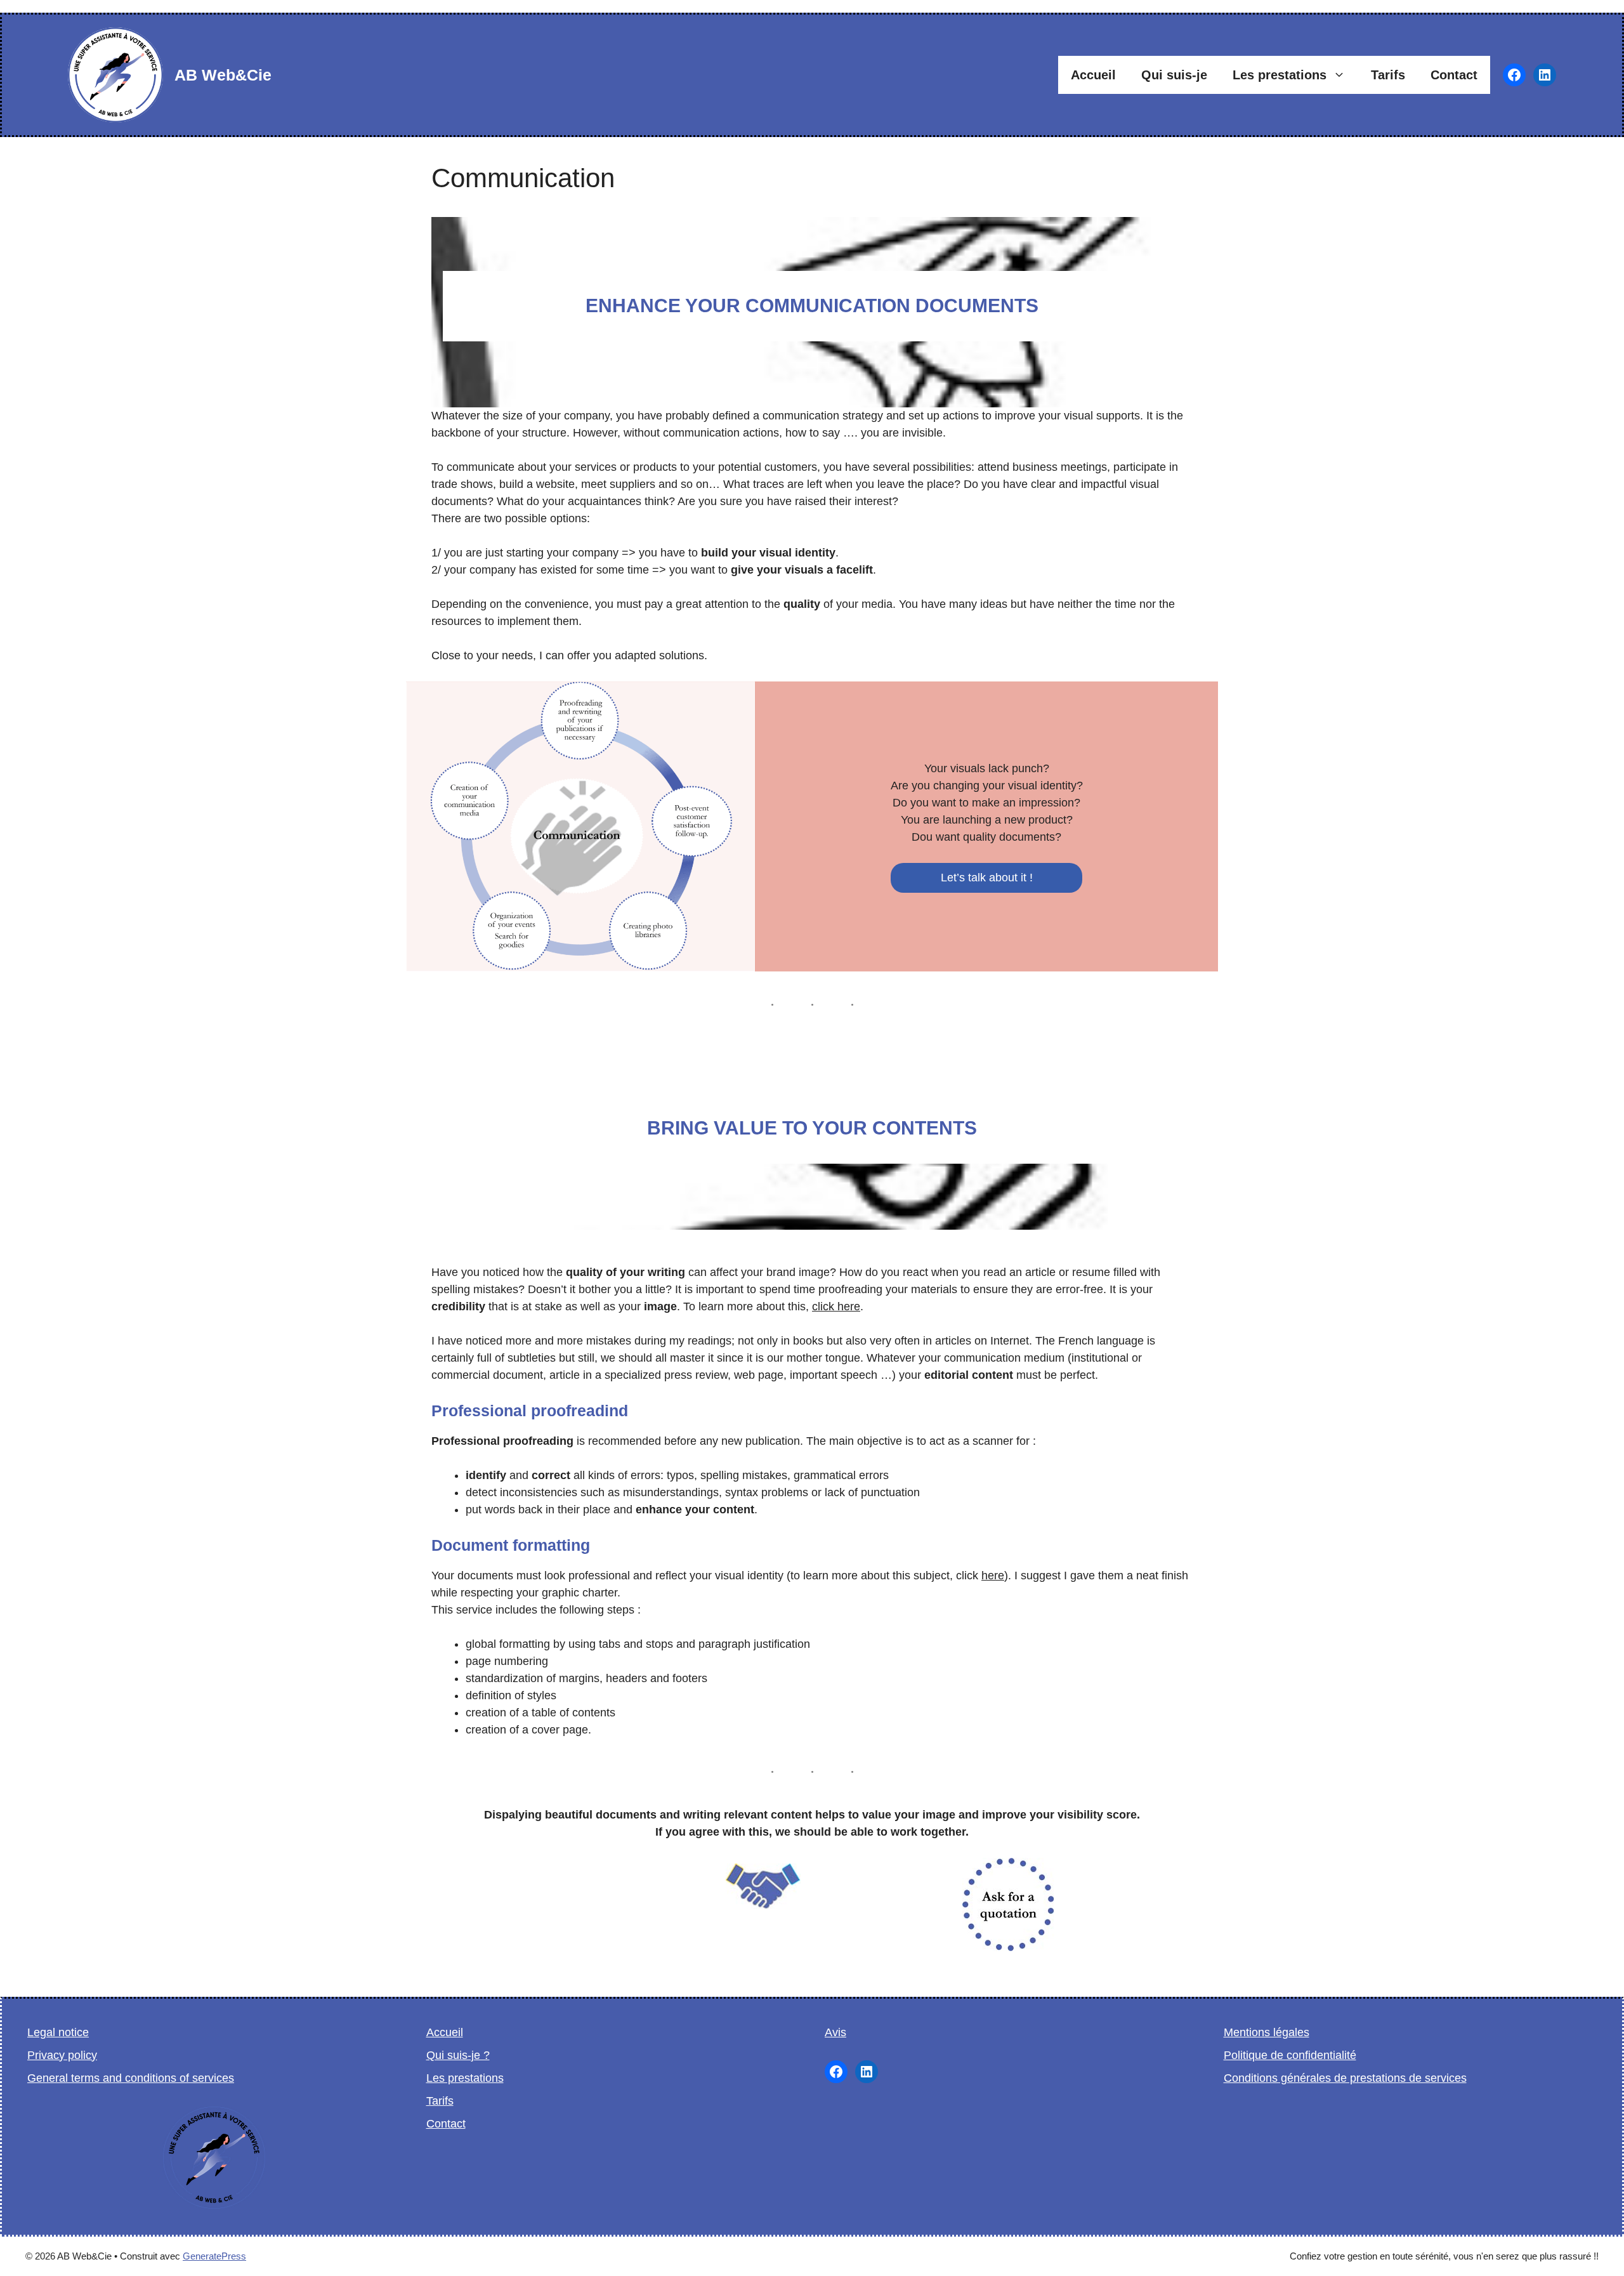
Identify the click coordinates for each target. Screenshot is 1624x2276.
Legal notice (58, 2032)
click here (836, 1306)
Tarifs (1388, 75)
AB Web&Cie (223, 75)
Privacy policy (62, 2055)
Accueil (1093, 75)
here (993, 1575)
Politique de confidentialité (1290, 2055)
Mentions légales (1267, 2032)
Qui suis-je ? (458, 2055)
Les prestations (1280, 75)
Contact (1454, 75)
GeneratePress (214, 2256)
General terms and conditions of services (131, 2078)
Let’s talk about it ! (987, 878)
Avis (835, 2032)
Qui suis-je (1174, 75)
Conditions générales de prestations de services (1345, 2078)
